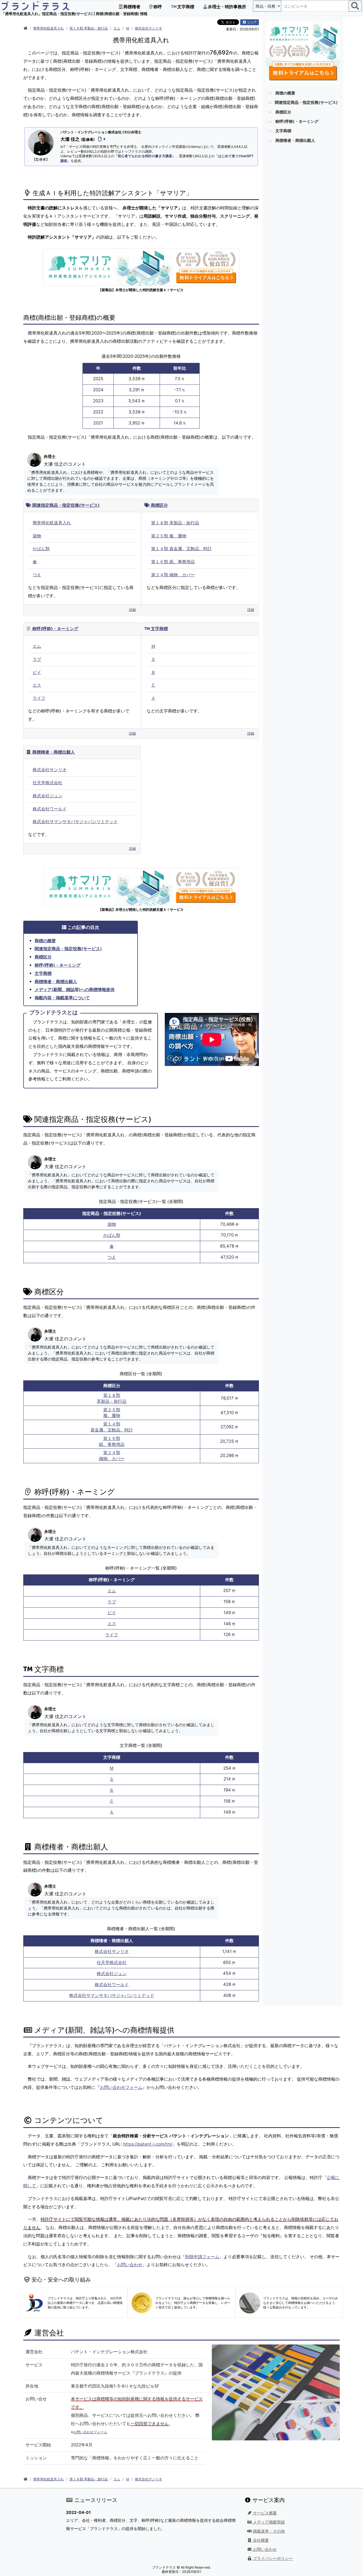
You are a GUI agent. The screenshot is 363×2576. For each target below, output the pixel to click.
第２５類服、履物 (112, 1413)
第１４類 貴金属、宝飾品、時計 (181, 549)
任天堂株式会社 (48, 783)
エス (37, 685)
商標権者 (131, 7)
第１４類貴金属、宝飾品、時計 (112, 1427)
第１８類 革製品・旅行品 (89, 28)
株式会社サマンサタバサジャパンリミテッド (75, 822)
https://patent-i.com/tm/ (148, 2144)
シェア (252, 22)
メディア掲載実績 (268, 2522)
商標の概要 (45, 941)
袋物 (37, 536)
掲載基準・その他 (268, 2531)
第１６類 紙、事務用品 (173, 562)
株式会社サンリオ (149, 28)
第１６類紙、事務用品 (112, 1441)
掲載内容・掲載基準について (62, 998)
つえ (37, 575)
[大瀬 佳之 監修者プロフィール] (101, 139)
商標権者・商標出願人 (53, 752)
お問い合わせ (130, 2265)
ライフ (39, 698)
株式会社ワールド (50, 809)
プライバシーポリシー (272, 2558)
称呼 (157, 7)
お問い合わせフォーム (121, 2087)
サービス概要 (264, 2513)
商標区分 (159, 505)
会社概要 (260, 2540)
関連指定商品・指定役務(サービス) (65, 505)
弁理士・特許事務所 (227, 7)
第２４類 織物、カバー (173, 575)
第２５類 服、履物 (169, 536)
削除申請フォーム (202, 2257)
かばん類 (41, 549)
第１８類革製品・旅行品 (112, 1398)
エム (117, 28)
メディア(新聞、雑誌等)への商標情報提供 (75, 990)
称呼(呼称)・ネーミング (55, 629)
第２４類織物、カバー (112, 1456)
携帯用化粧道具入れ (48, 28)
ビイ (37, 672)
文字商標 (185, 7)
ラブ (37, 659)
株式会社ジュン (48, 796)
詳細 (132, 610)
